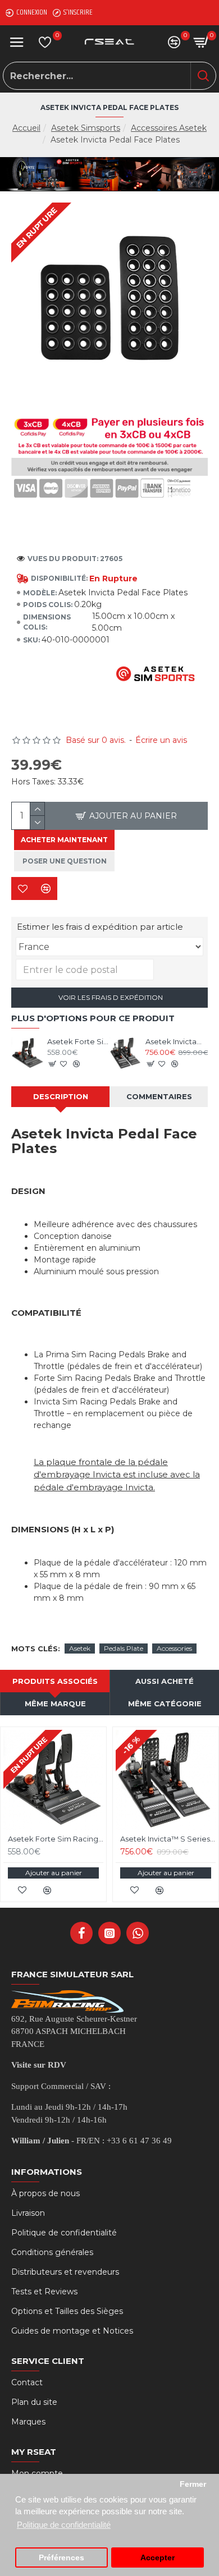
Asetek (80, 1648)
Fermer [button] (193, 2484)
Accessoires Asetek (169, 128)
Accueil (26, 128)
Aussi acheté (165, 1681)
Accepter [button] (158, 2558)
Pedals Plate (124, 1648)
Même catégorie (165, 1703)
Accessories (174, 1648)
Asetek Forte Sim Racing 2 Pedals (78, 1041)
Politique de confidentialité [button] (64, 2525)
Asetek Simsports (86, 128)
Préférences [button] (61, 2558)
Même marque (55, 1703)
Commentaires (159, 1096)
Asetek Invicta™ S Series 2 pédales (177, 1041)
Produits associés (55, 1681)
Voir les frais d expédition (110, 997)
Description (61, 1096)
